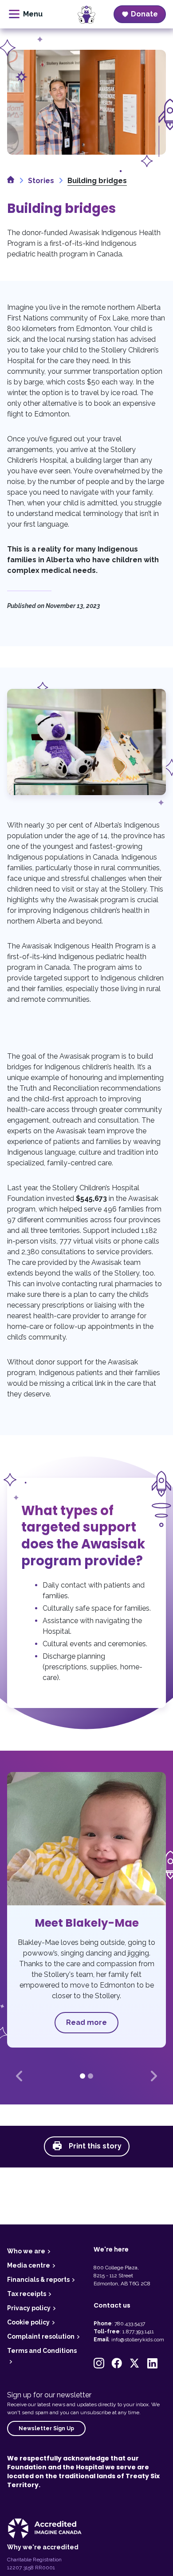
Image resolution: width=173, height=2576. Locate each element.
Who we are (26, 2251)
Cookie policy (28, 2322)
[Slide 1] (83, 2076)
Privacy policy (29, 2308)
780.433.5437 (130, 2324)
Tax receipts (27, 2294)
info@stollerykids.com (138, 2340)
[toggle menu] (26, 14)
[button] (19, 2076)
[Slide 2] (90, 2076)
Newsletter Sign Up (46, 2428)
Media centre (29, 2265)
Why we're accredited (43, 2547)
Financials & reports (38, 2280)
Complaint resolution (41, 2336)
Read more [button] (86, 2022)
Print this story (94, 2146)
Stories (41, 181)
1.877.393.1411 (138, 2332)
